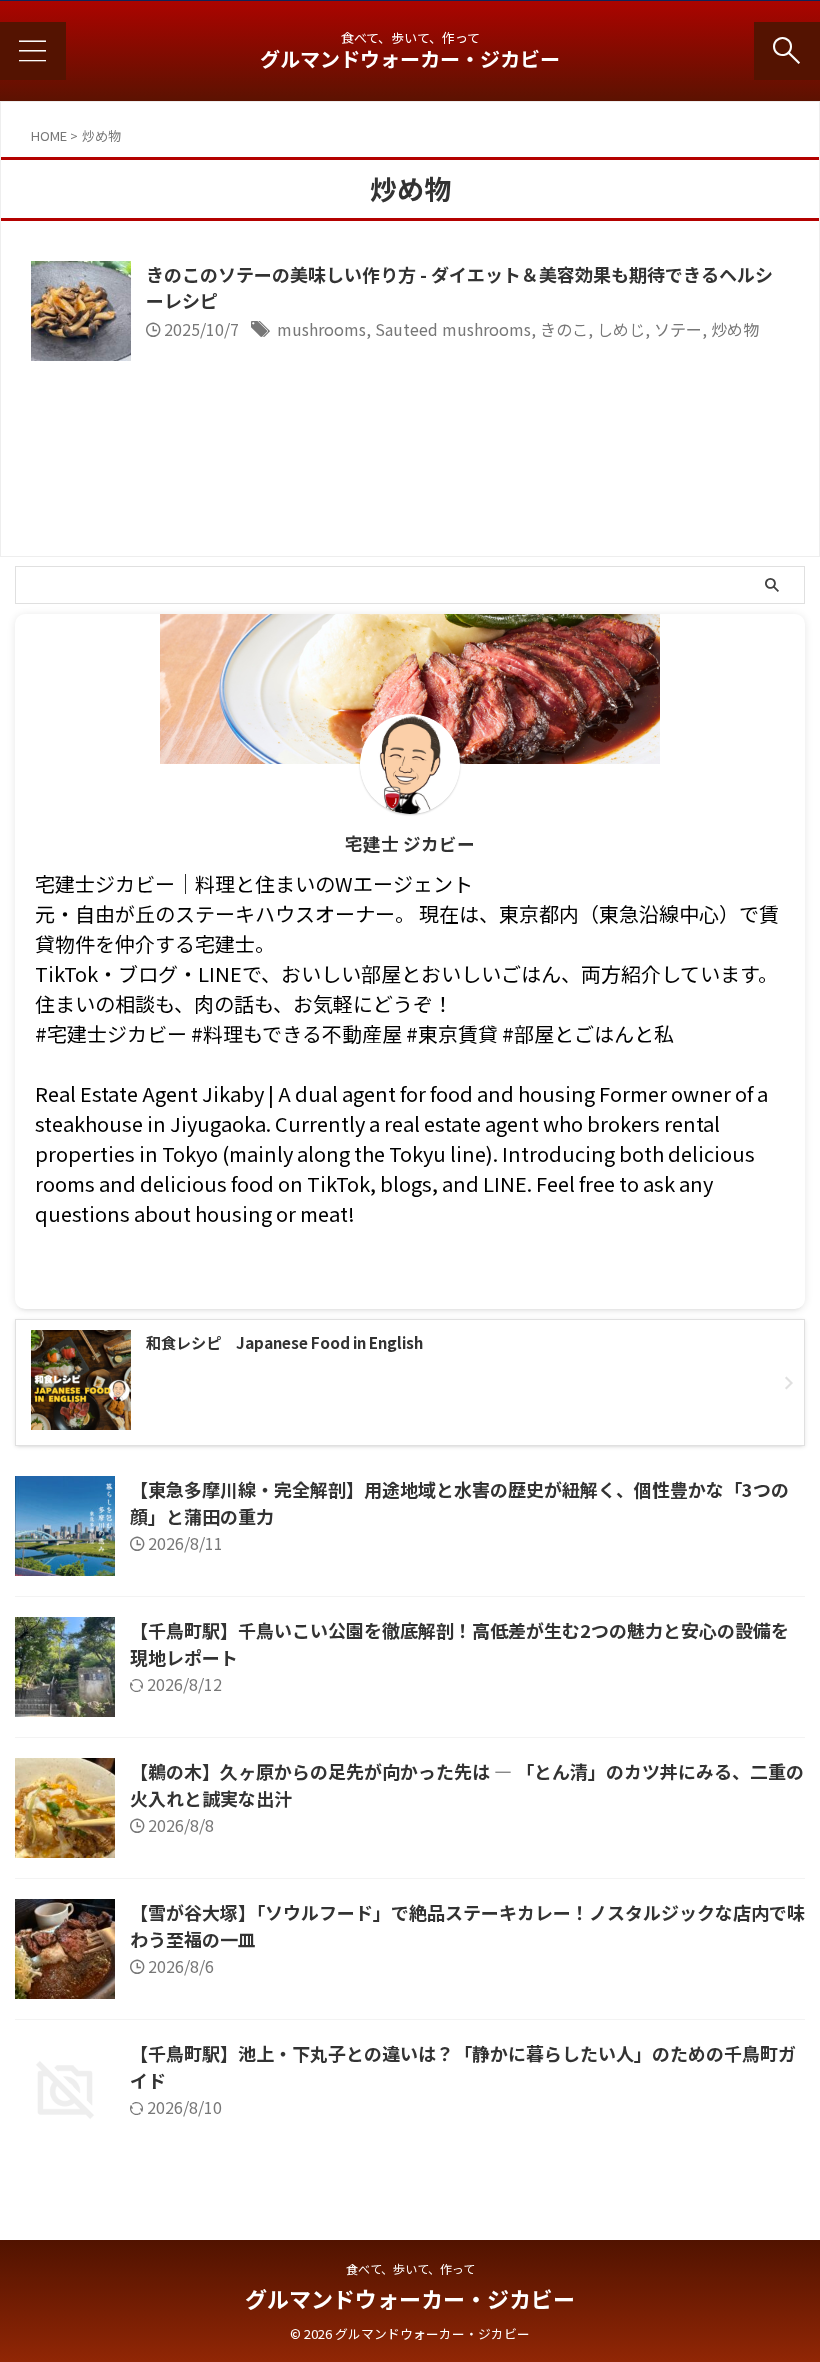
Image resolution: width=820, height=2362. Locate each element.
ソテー (678, 329)
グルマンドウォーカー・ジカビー (410, 58)
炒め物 (735, 329)
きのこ (564, 329)
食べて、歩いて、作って (410, 2268)
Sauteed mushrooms (453, 329)
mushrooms (321, 329)
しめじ (621, 329)
